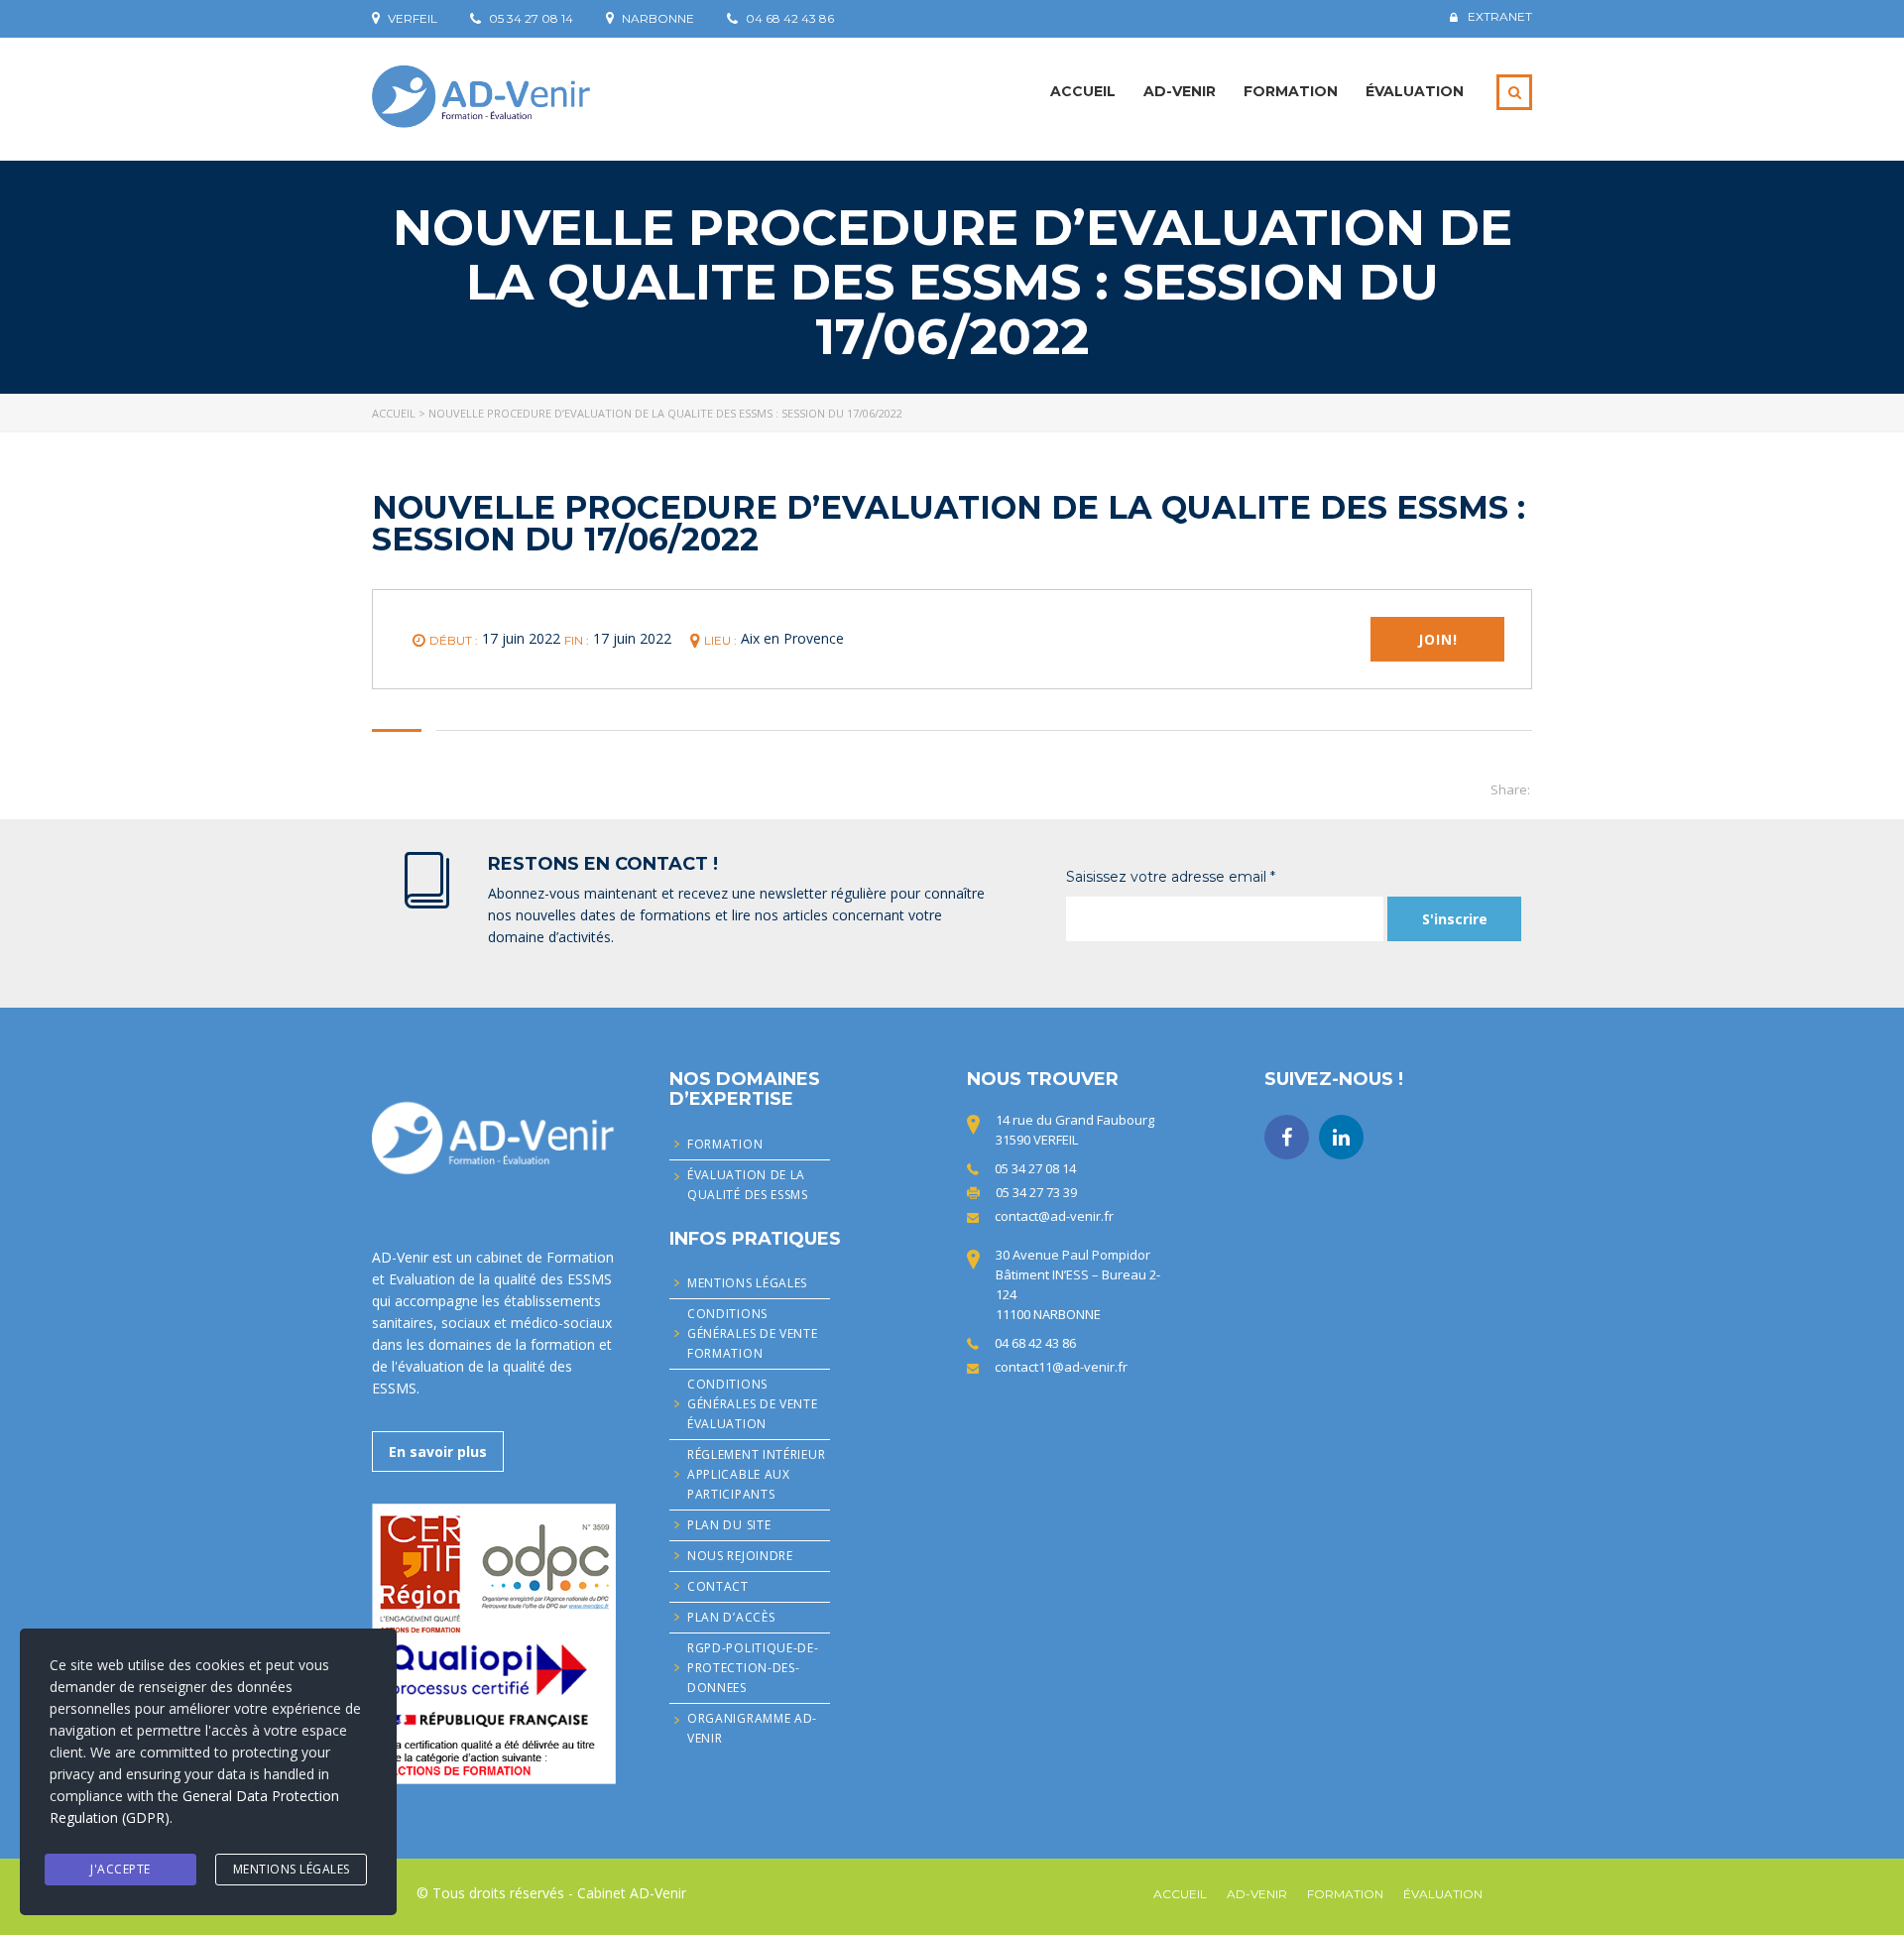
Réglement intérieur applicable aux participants (756, 1474)
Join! (1438, 639)
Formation (1291, 91)
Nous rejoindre (740, 1556)
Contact (718, 1586)
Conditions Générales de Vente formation (753, 1333)
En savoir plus (438, 1451)
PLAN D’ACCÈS (731, 1617)
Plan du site (729, 1525)
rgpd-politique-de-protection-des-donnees (753, 1668)
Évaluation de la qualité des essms (748, 1185)
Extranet (1500, 17)
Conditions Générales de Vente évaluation (753, 1404)
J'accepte (120, 1869)
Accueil (1083, 91)
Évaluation (1415, 91)
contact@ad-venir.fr (1054, 1216)
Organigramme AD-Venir (752, 1728)
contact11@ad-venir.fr (1061, 1367)
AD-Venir (1180, 91)
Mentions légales (747, 1283)
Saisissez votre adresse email (1171, 877)
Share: (1510, 789)
